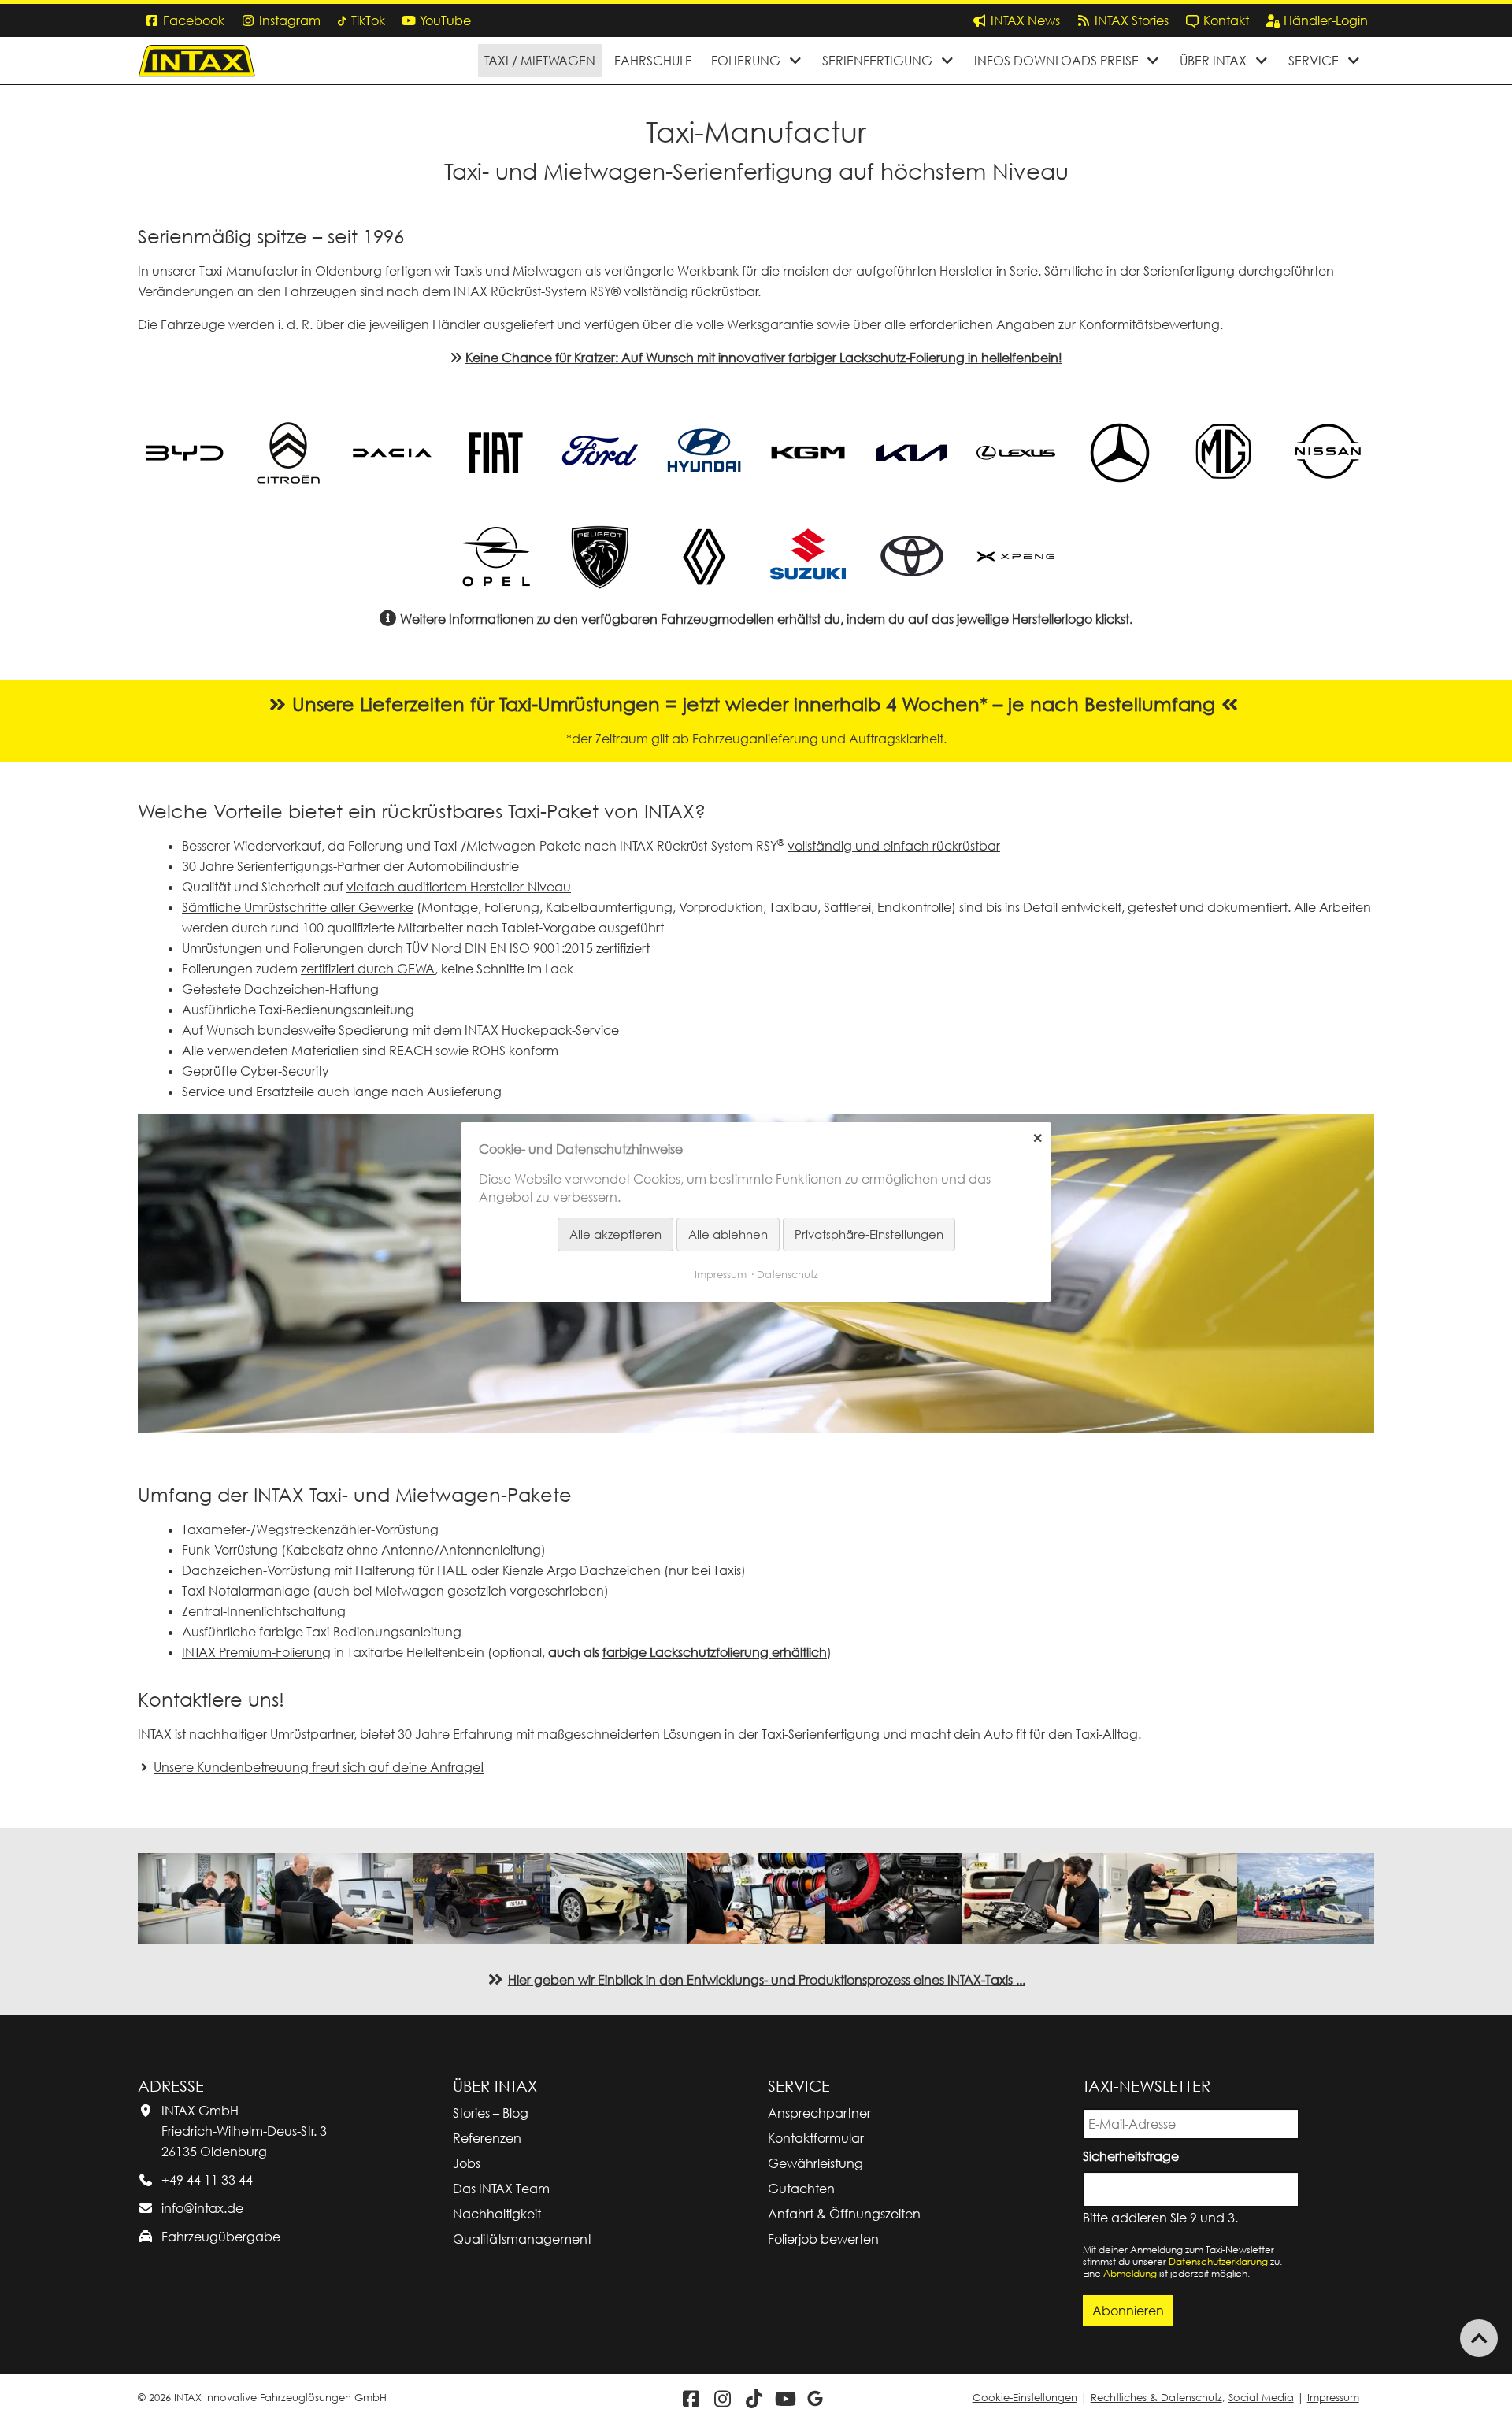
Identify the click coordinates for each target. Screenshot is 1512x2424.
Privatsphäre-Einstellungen (869, 1234)
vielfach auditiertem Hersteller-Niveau (459, 887)
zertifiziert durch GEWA (368, 969)
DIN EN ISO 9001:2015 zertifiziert (557, 948)
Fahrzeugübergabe (221, 2237)
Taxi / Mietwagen (540, 61)
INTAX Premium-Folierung (256, 1652)
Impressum (1333, 2398)
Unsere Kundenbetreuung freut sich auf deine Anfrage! (319, 1767)
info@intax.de (202, 2208)
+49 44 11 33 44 (207, 2180)
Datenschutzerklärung (1218, 2261)
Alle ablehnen (728, 1234)
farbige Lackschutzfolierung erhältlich (715, 1652)
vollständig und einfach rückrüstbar (894, 846)
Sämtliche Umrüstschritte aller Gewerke (298, 907)
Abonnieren (1128, 2311)
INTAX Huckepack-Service (542, 1030)
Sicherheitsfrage (1134, 2155)
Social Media (1261, 2398)
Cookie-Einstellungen (1025, 2398)
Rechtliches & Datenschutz (1156, 2398)
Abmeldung (1130, 2273)
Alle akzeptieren (615, 1234)
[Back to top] (1479, 2338)
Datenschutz (787, 1274)
